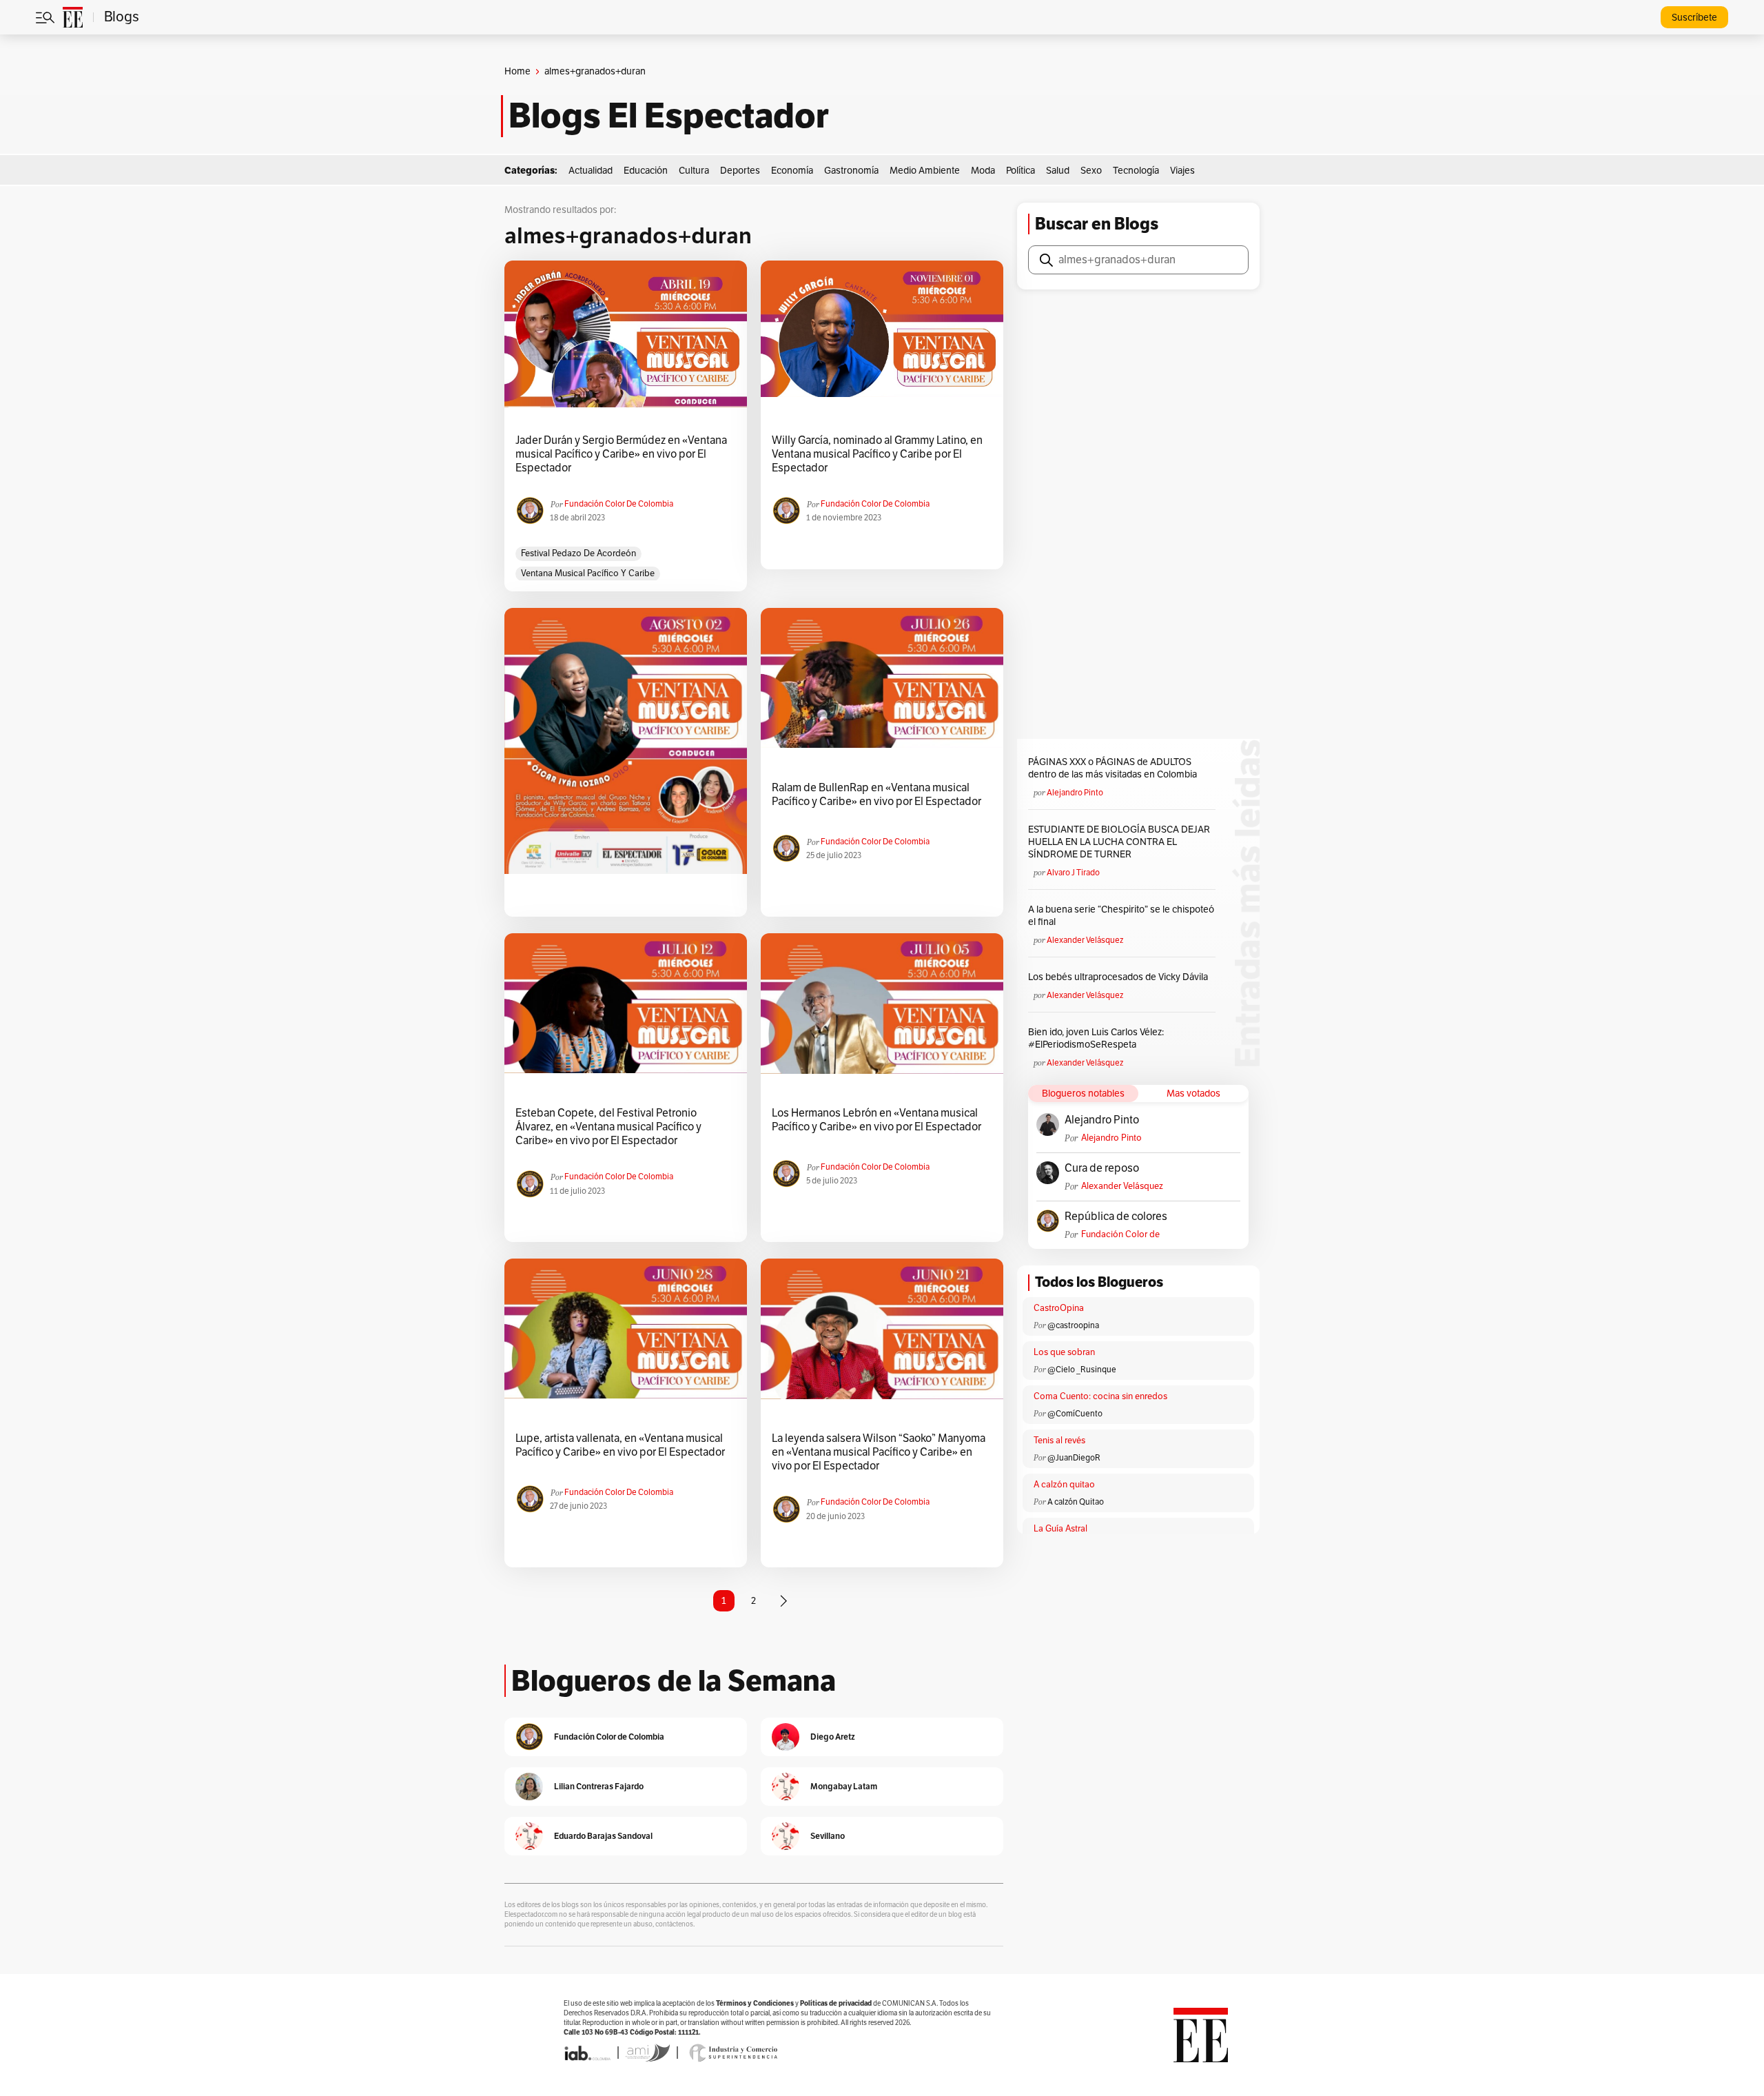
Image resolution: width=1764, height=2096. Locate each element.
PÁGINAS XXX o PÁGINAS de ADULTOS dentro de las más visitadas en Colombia (1112, 768)
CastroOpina (1059, 1308)
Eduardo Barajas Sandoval (603, 1836)
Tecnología (1136, 171)
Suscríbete (1694, 18)
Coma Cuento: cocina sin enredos (1100, 1396)
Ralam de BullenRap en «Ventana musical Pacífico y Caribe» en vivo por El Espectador (876, 795)
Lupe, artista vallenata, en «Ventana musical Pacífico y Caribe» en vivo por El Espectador (620, 1445)
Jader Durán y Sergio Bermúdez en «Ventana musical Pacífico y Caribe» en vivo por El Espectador (621, 454)
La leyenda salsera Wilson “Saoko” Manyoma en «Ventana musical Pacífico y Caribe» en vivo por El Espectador (879, 1452)
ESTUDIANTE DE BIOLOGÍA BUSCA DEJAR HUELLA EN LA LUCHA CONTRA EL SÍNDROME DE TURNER (1119, 842)
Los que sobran (1064, 1352)
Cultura (694, 171)
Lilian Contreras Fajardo (599, 1786)
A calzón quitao (1064, 1485)
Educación (646, 171)
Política (1021, 171)
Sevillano (828, 1836)
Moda (983, 171)
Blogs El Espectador (669, 116)
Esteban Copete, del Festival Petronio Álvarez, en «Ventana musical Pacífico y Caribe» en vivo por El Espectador (608, 1127)
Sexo (1091, 171)
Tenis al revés (1059, 1441)
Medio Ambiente (925, 171)
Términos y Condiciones (755, 2003)
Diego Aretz (833, 1737)
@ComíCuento (1075, 1414)
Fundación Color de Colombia (619, 504)
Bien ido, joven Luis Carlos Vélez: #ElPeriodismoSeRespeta (1096, 1038)
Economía (792, 171)
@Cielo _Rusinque (1082, 1370)
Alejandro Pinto (1075, 793)
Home (517, 71)
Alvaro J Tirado (1073, 873)
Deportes (740, 171)
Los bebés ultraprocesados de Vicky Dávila (1120, 977)
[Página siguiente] (783, 1601)
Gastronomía (851, 171)
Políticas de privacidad (836, 2003)
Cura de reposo (1102, 1168)
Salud (1058, 171)
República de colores (1116, 1217)
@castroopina (1073, 1325)
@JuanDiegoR (1074, 1458)
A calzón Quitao (1076, 1502)
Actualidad (591, 171)
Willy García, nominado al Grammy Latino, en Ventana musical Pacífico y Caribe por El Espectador (877, 454)
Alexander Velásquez (1085, 940)
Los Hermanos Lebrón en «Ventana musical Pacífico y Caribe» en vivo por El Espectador (876, 1120)
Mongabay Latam (844, 1786)
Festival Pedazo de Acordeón (578, 553)
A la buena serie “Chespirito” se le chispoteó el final (1121, 916)
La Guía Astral (1060, 1529)
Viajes (1182, 171)
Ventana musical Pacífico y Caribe (588, 573)
